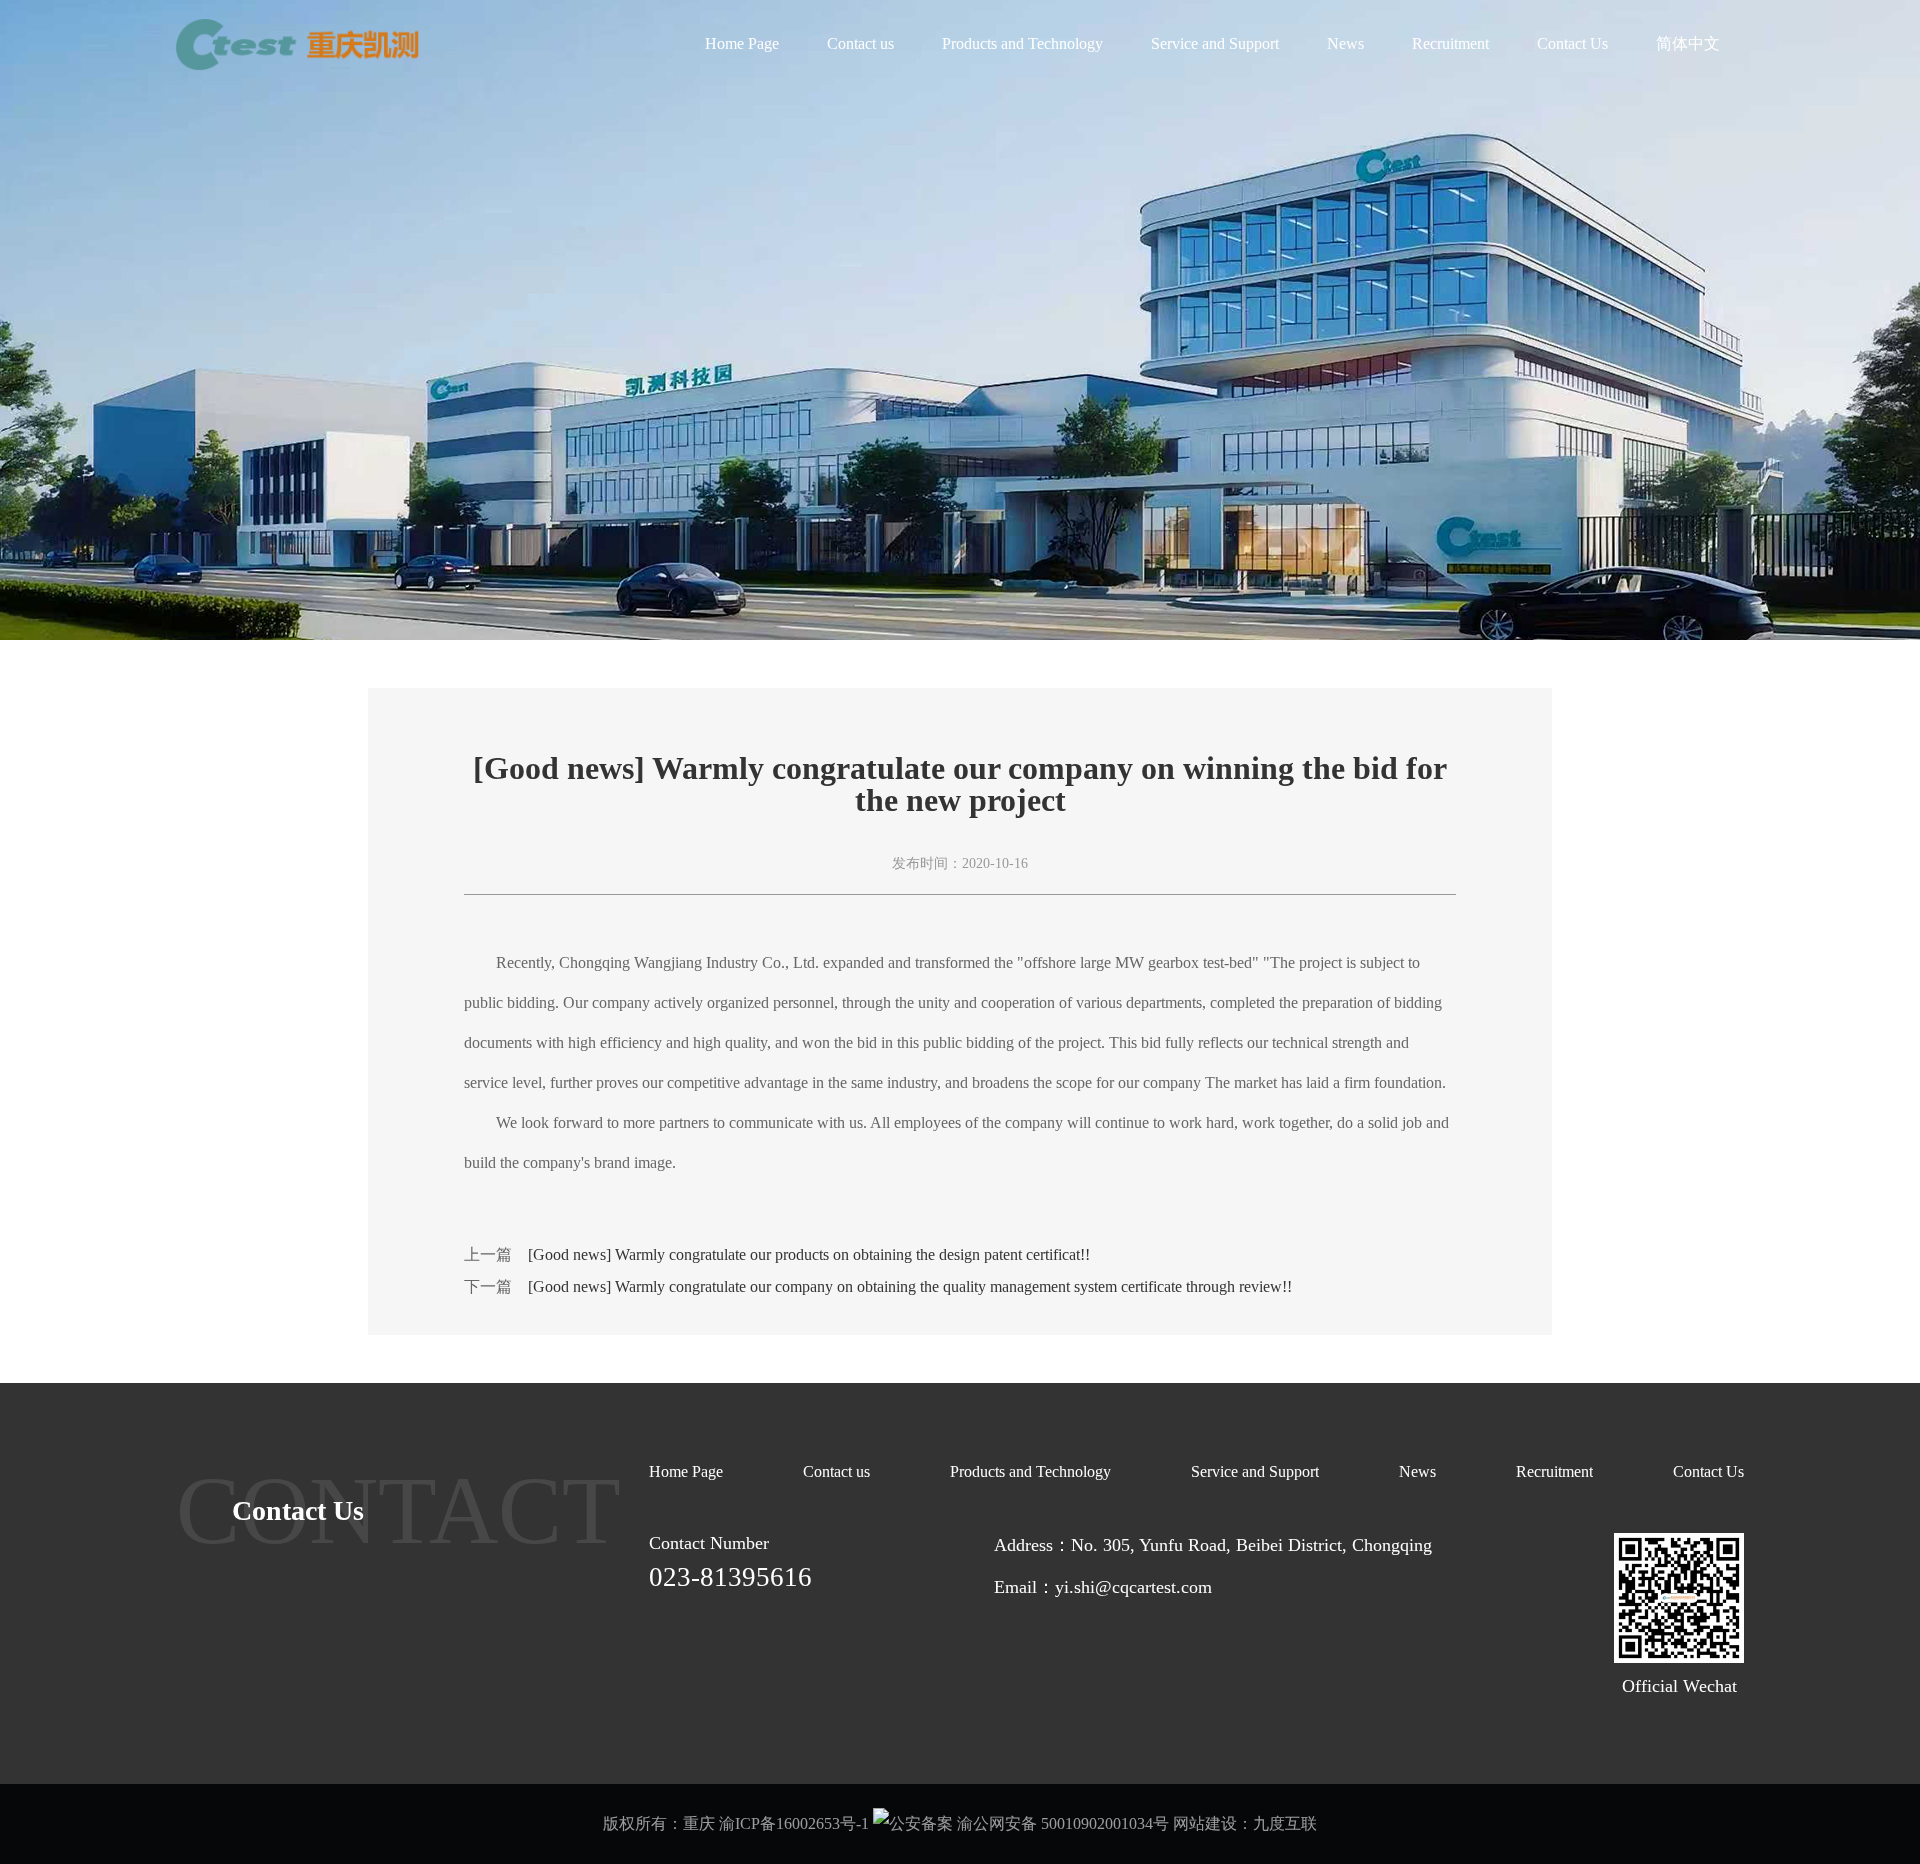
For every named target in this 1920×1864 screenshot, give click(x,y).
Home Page (742, 43)
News (1345, 43)
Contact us (860, 43)
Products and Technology (1022, 43)
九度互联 (1285, 1823)
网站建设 (1205, 1823)
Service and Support (1215, 43)
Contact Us (1572, 43)
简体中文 (1688, 43)
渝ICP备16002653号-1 (794, 1823)
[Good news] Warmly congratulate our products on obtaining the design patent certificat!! (809, 1254)
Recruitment (1450, 43)
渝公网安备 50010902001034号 (1061, 1823)
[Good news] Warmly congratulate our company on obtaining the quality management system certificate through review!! (910, 1286)
